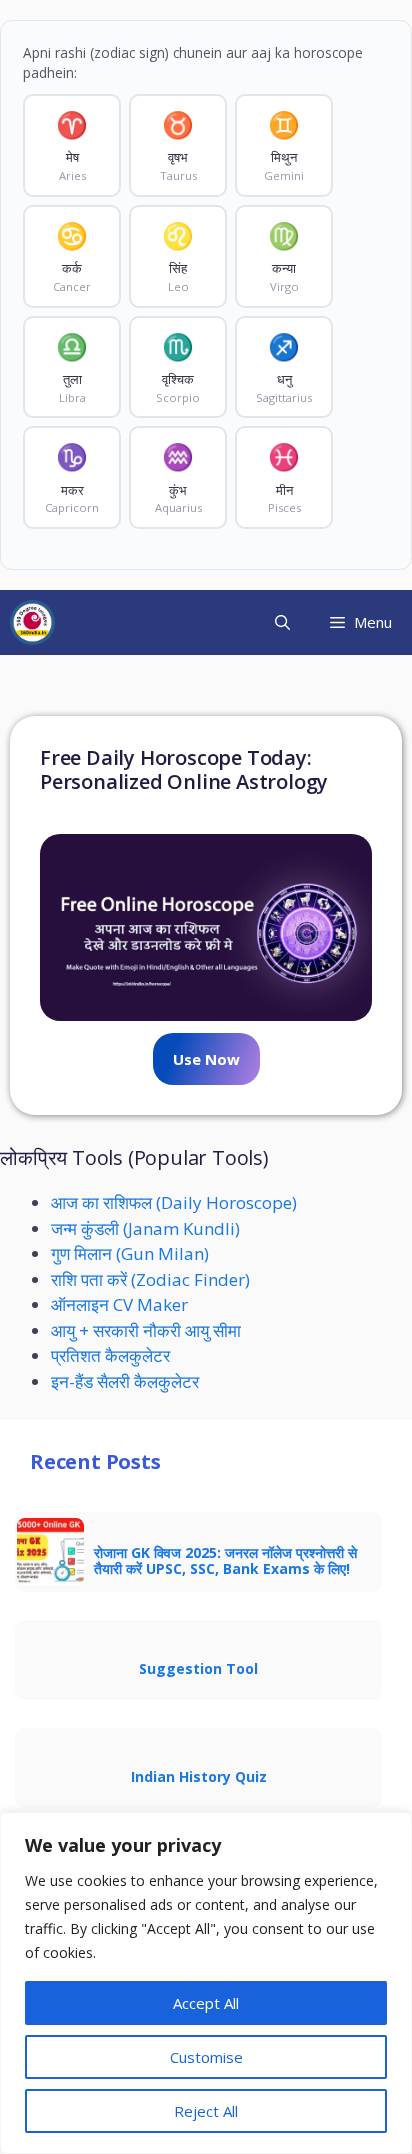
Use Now (206, 1059)
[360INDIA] (32, 622)
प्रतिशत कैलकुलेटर (110, 1355)
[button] (282, 622)
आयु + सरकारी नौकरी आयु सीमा (146, 1330)
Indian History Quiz (199, 1776)
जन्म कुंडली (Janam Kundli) (145, 1228)
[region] (206, 1983)
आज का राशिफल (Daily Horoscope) (174, 1202)
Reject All (206, 2111)
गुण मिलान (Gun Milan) (130, 1253)
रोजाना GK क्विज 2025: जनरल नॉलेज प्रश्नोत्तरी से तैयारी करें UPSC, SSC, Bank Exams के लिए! (225, 1560)
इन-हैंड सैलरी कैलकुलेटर (125, 1381)
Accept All (206, 2003)
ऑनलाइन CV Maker (119, 1304)
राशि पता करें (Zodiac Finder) (150, 1279)
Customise (206, 2057)
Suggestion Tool (198, 1668)
